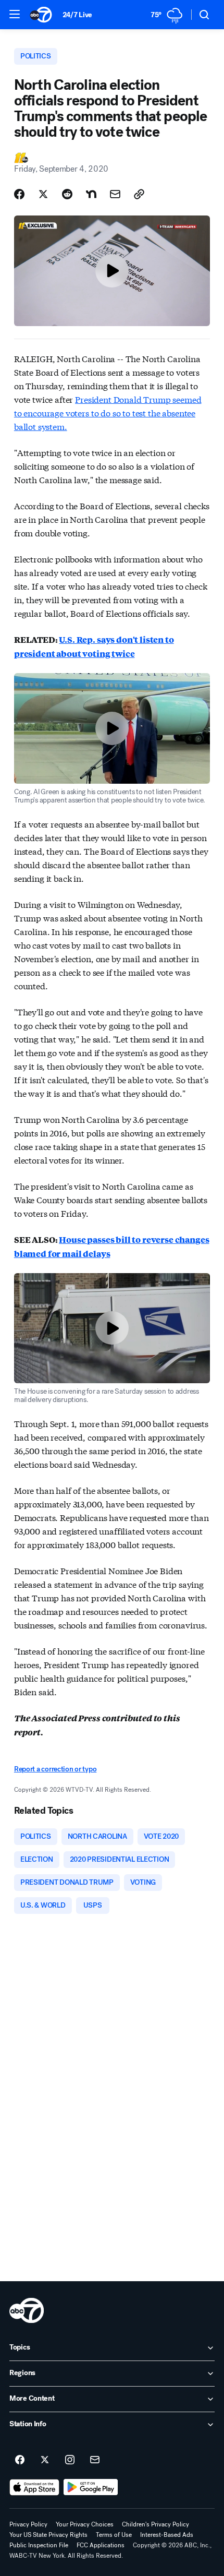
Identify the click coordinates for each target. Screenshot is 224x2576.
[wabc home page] (27, 2310)
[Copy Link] (139, 194)
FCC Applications (101, 2545)
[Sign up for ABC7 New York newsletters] (95, 2460)
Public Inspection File (39, 2545)
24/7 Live (77, 15)
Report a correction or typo (55, 1769)
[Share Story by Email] (115, 194)
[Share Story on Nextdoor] (91, 194)
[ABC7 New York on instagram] (70, 2460)
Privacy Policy (28, 2524)
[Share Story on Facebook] (19, 194)
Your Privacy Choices (85, 2524)
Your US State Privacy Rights (48, 2535)
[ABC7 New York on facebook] (20, 2460)
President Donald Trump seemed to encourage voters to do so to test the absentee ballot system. (108, 412)
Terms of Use (114, 2535)
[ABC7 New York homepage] (41, 15)
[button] (15, 14)
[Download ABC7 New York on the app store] (34, 2487)
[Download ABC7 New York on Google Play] (91, 2487)
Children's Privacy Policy (155, 2524)
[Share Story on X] (43, 194)
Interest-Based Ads (167, 2535)
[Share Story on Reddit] (67, 194)
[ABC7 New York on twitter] (45, 2460)
